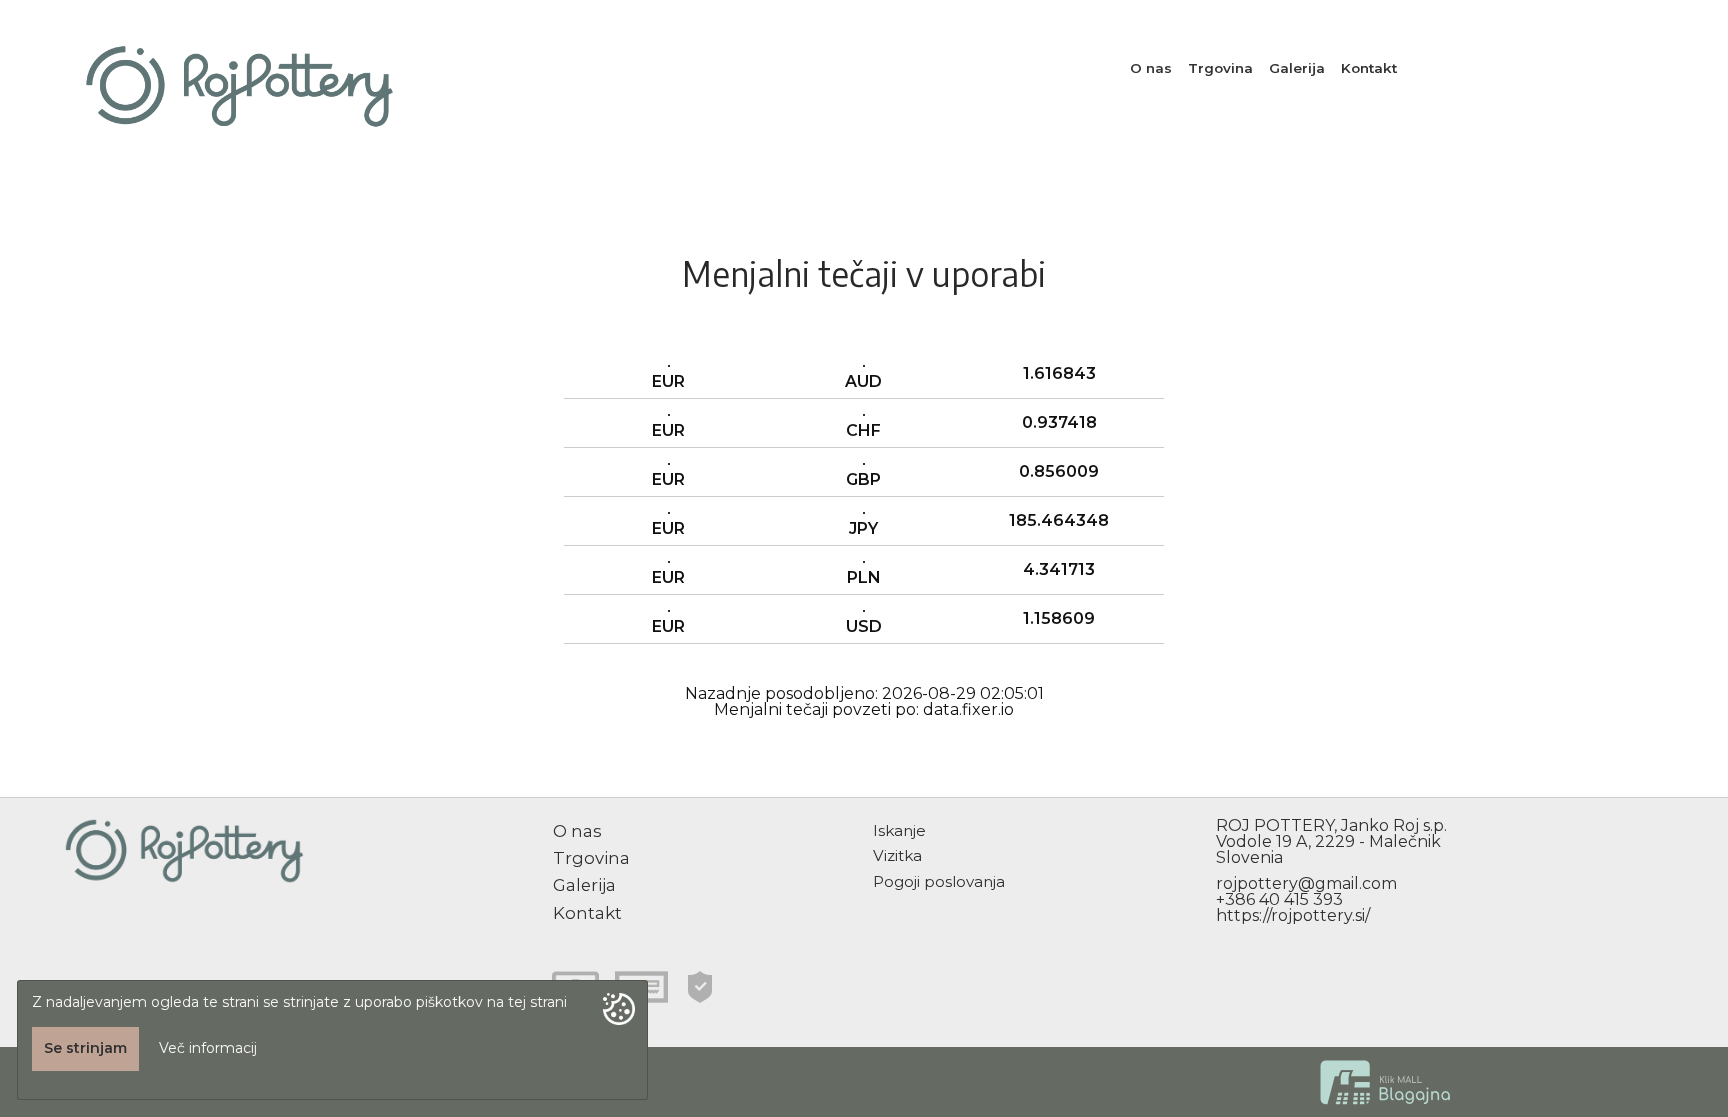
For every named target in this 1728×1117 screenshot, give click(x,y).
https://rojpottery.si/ (1293, 915)
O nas (1151, 68)
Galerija (1297, 68)
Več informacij (208, 1048)
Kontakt (1369, 68)
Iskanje (899, 830)
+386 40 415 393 (1279, 899)
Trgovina (1220, 68)
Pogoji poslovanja (939, 881)
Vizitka (897, 855)
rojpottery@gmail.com (1306, 883)
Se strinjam (85, 1048)
